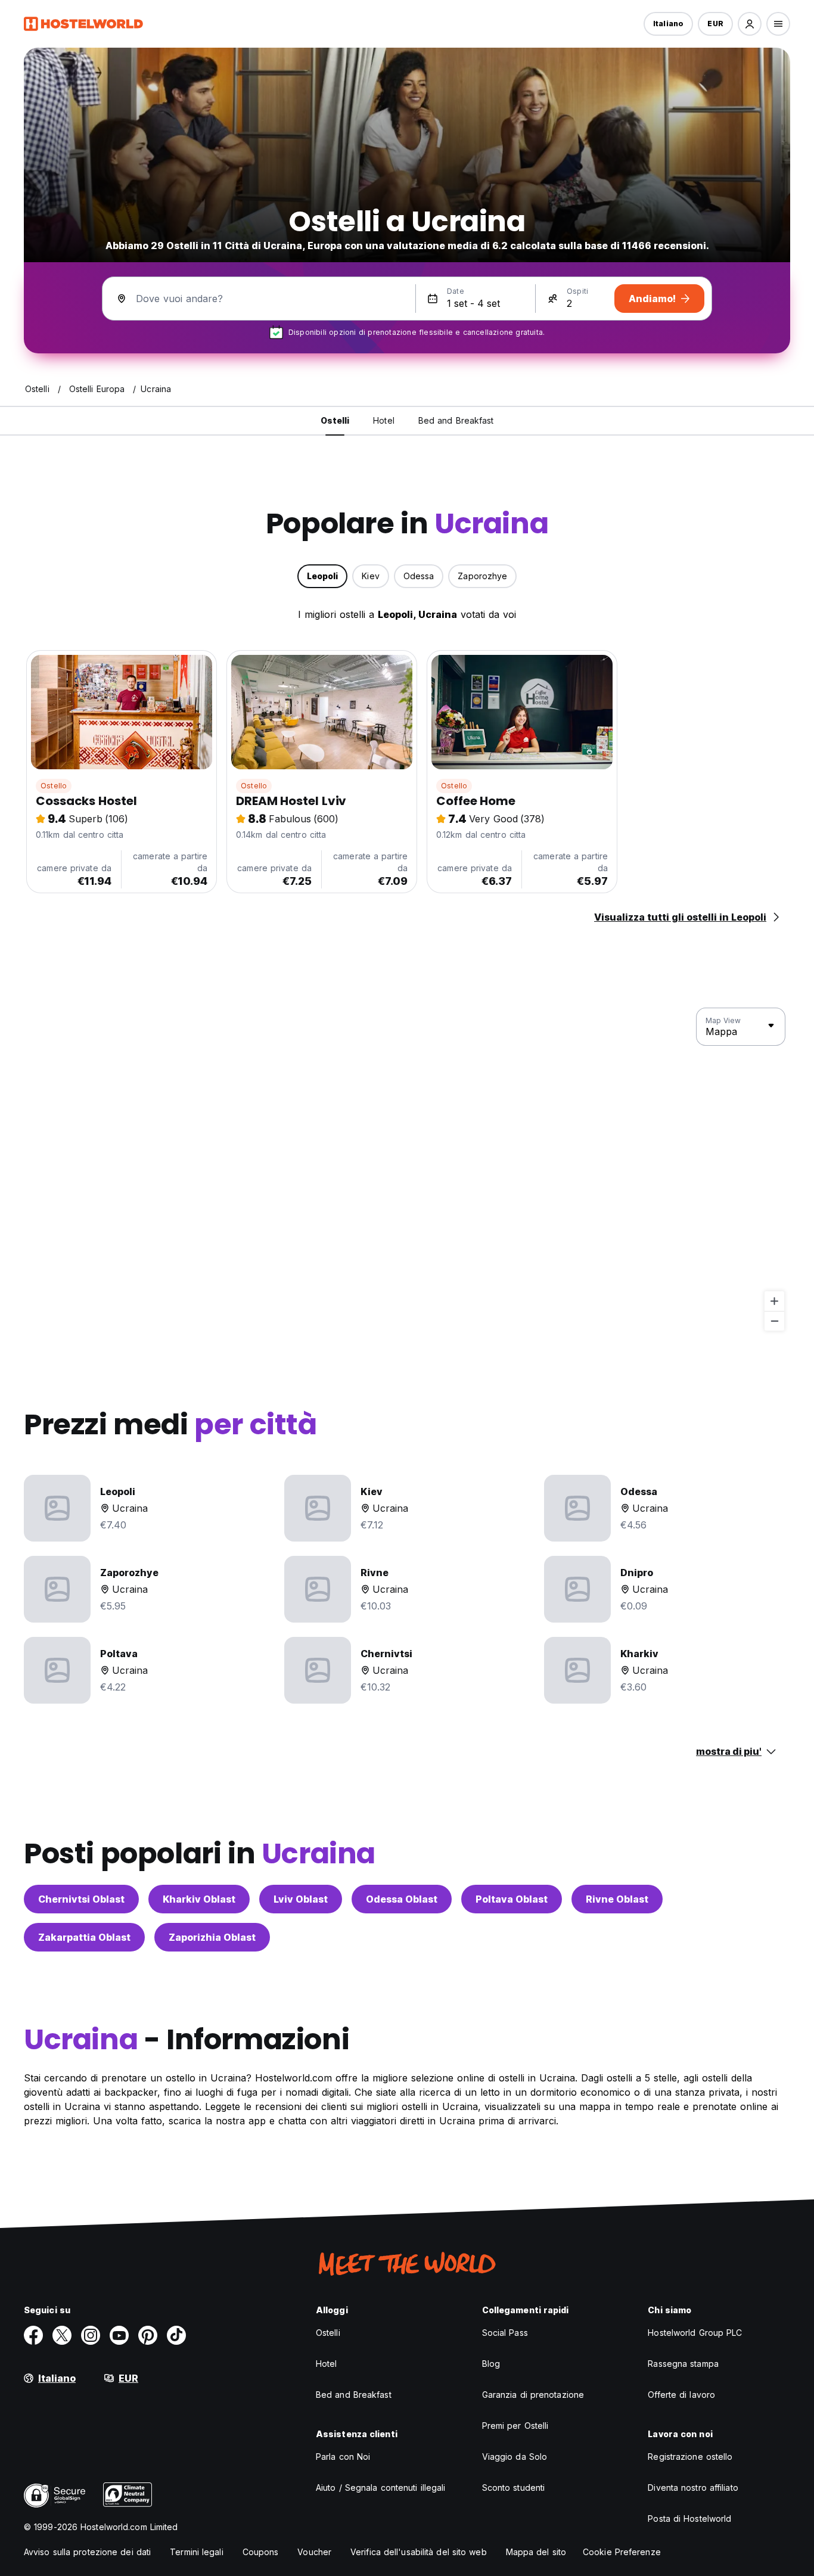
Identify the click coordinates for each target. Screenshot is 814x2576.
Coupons (261, 2552)
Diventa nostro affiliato (693, 2488)
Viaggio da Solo (515, 2457)
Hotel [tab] (384, 420)
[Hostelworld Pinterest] (148, 2335)
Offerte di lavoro (681, 2395)
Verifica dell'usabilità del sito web (419, 2552)
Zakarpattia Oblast (84, 1937)
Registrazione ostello (690, 2457)
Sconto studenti (514, 2488)
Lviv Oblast (301, 1899)
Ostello (54, 786)
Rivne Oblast (617, 1899)
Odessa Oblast (402, 1899)
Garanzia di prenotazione (533, 2395)
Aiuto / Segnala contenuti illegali (380, 2488)
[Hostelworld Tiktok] (176, 2335)
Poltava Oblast (512, 1899)
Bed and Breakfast (354, 2395)
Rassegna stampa (683, 2364)
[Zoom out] (774, 1321)
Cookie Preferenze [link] (622, 2552)
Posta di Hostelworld (689, 2518)
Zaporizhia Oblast (212, 1937)
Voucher (314, 2552)
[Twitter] (62, 2335)
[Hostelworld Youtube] (119, 2335)
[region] (407, 1170)
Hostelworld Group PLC (695, 2333)
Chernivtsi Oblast (81, 1899)
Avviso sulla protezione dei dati (87, 2552)
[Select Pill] (750, 24)
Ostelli (328, 2333)
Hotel (327, 2364)
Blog (491, 2364)
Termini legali (196, 2552)
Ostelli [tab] (335, 420)
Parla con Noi (343, 2457)
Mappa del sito (536, 2552)
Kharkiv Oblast (199, 1899)
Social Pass (505, 2333)
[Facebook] (33, 2335)
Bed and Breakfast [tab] (456, 420)
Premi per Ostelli (515, 2426)
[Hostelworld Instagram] (91, 2335)
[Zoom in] (774, 1301)
